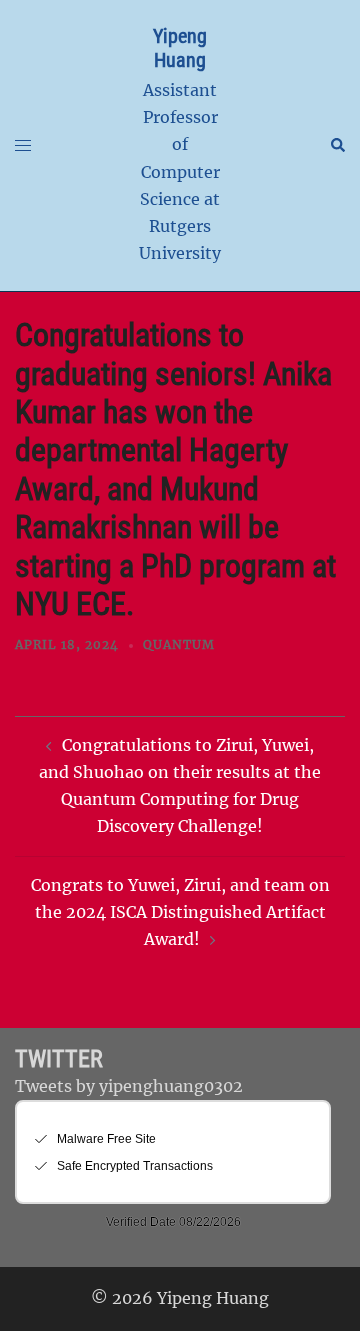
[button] (337, 146)
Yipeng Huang (180, 48)
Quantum (179, 644)
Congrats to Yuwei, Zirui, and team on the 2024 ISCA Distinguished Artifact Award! (180, 912)
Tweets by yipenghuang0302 (129, 1086)
